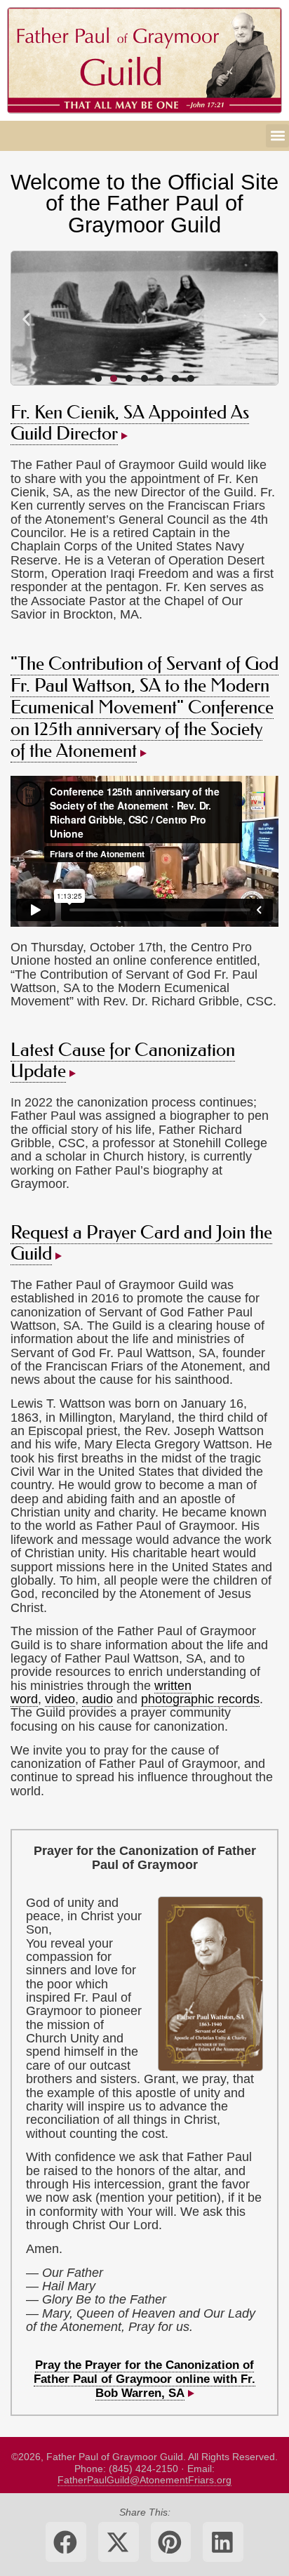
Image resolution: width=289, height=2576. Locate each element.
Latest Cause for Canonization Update (123, 1061)
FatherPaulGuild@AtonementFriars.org (144, 2480)
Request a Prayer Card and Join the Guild (141, 1243)
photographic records (200, 1699)
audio (98, 1699)
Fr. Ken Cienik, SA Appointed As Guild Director (130, 423)
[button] (277, 136)
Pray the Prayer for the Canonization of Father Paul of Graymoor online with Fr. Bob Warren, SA (144, 2379)
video (60, 1699)
